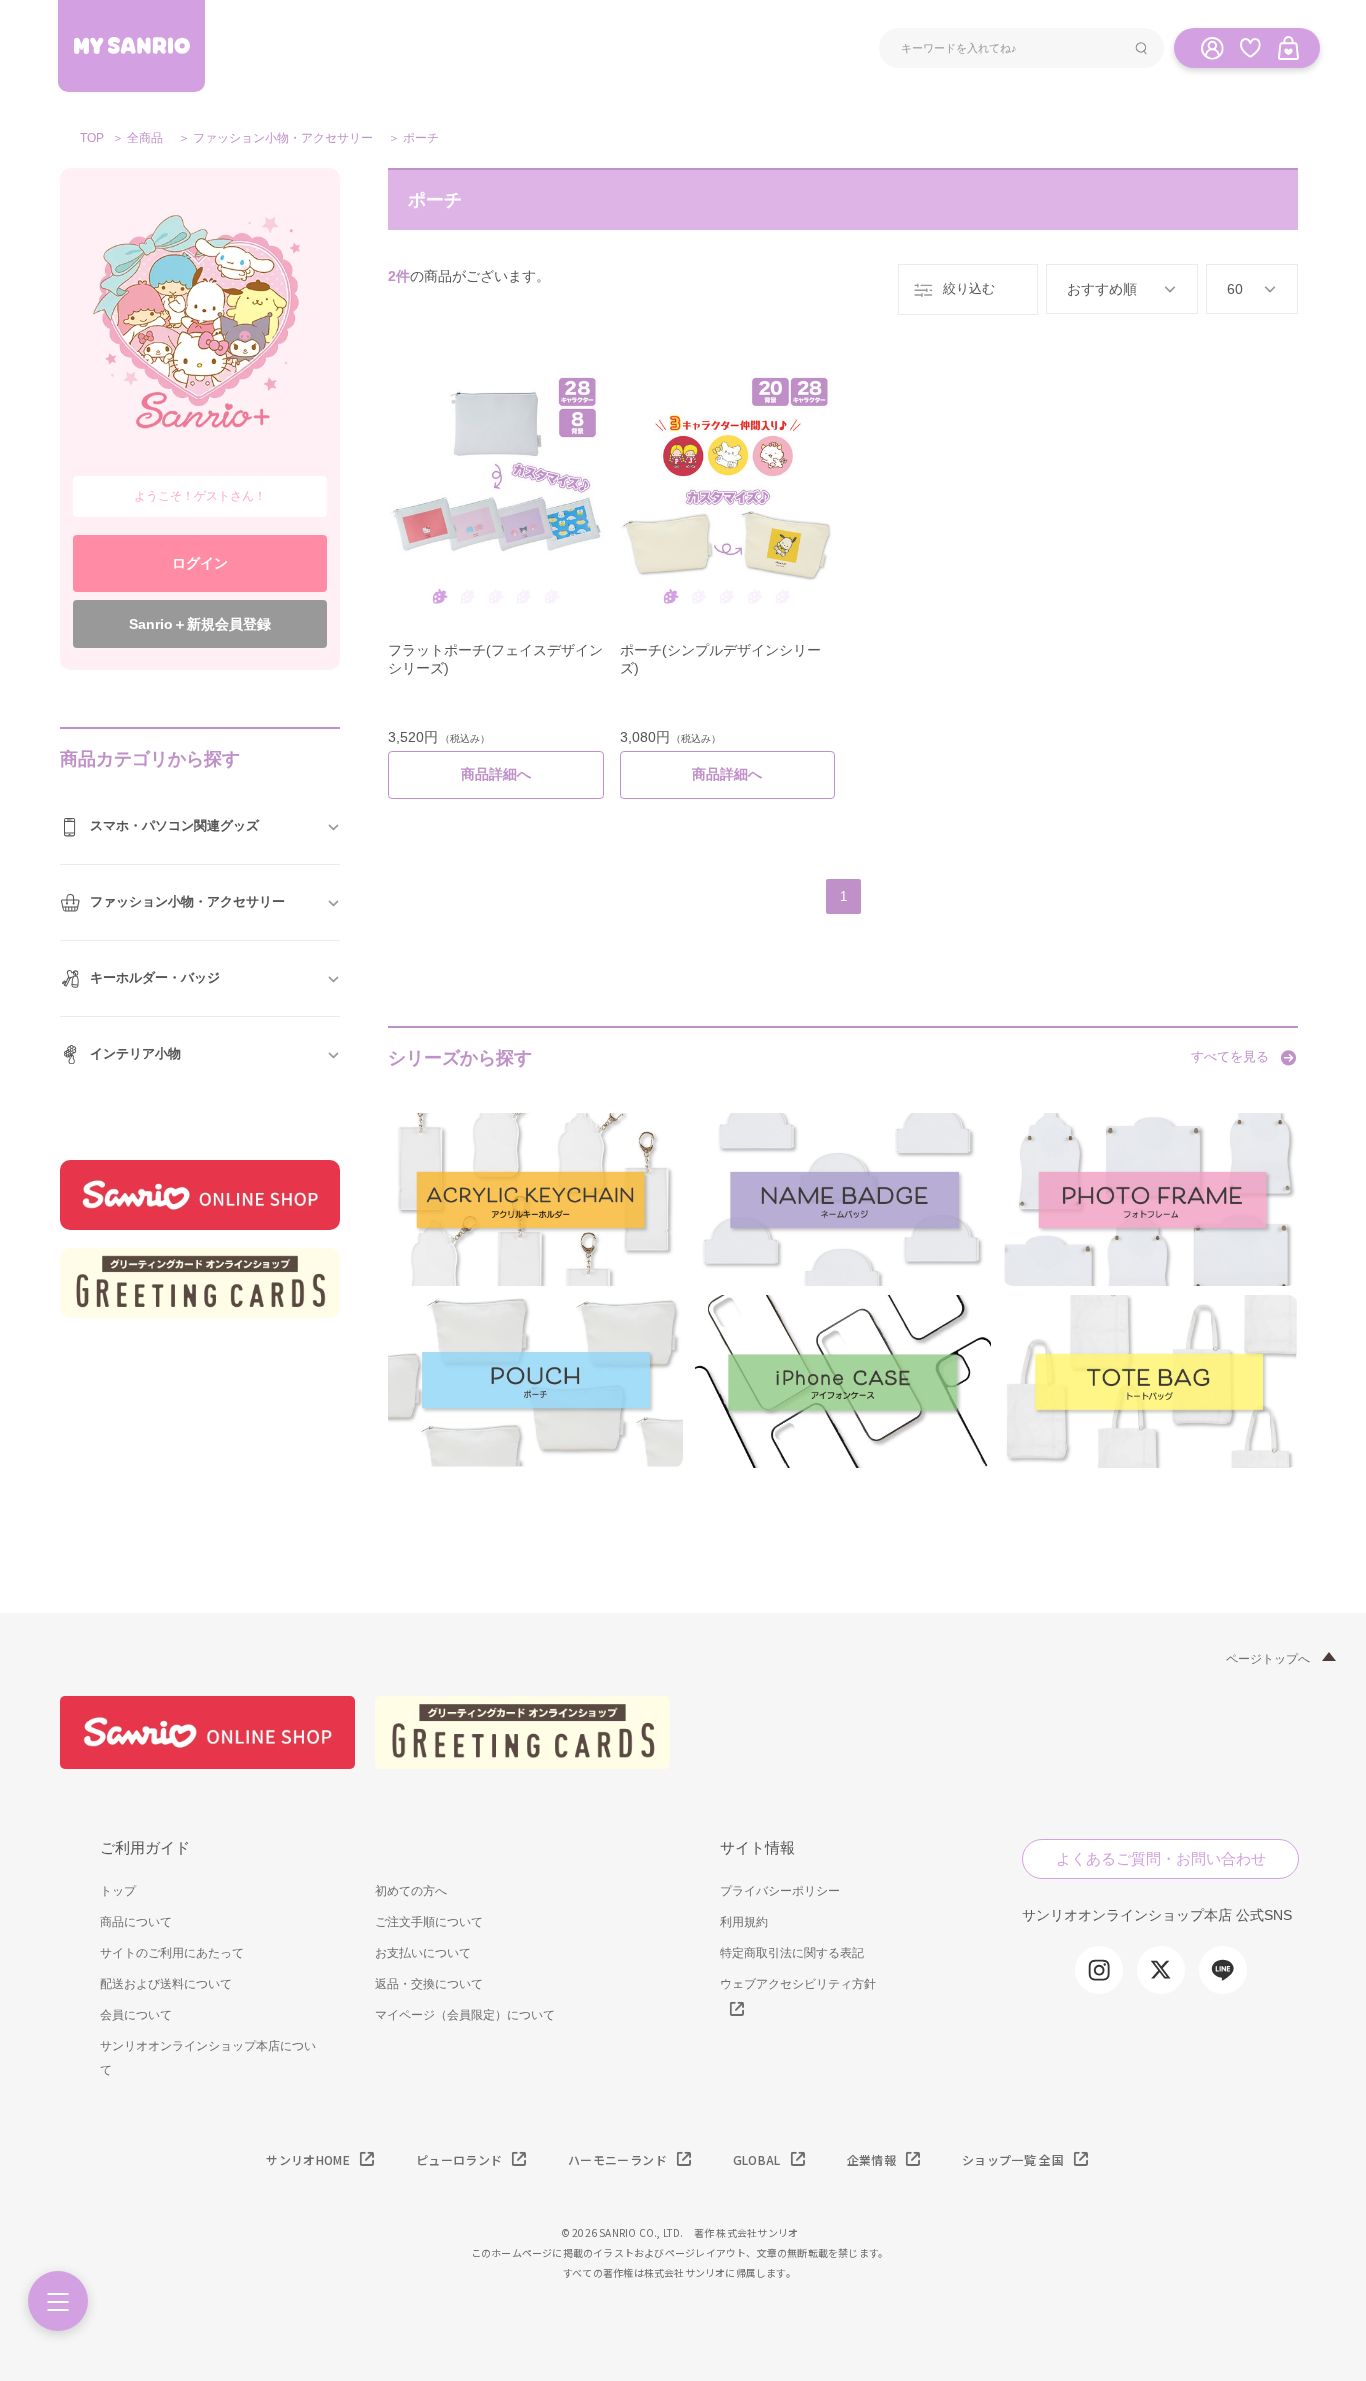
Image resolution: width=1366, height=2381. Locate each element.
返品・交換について (429, 1984)
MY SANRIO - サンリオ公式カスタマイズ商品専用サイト (131, 46)
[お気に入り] (1250, 47)
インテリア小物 (135, 1053)
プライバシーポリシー (780, 1891)
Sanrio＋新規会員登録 (200, 624)
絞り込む (969, 288)
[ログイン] (1212, 47)
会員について (136, 2015)
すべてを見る (1230, 1056)
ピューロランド (459, 2159)
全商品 (145, 138)
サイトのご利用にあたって (172, 1953)
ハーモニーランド (617, 2159)
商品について (136, 1922)
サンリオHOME (308, 2159)
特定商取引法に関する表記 (792, 1953)
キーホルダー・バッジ (155, 977)
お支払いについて (423, 1953)
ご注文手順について (429, 1922)
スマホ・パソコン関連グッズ (174, 825)
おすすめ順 (1102, 289)
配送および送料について (166, 1984)
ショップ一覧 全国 (1013, 2159)
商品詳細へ (496, 774)
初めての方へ (411, 1891)
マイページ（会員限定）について (465, 2015)
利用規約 (744, 1922)
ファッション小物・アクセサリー (283, 138)
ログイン (200, 563)
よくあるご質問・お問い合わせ (1161, 1858)
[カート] (1288, 47)
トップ (118, 1891)
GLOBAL (757, 2159)
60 (1235, 289)
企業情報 (871, 2159)
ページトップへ (1268, 1659)
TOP (92, 138)
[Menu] (58, 2301)
